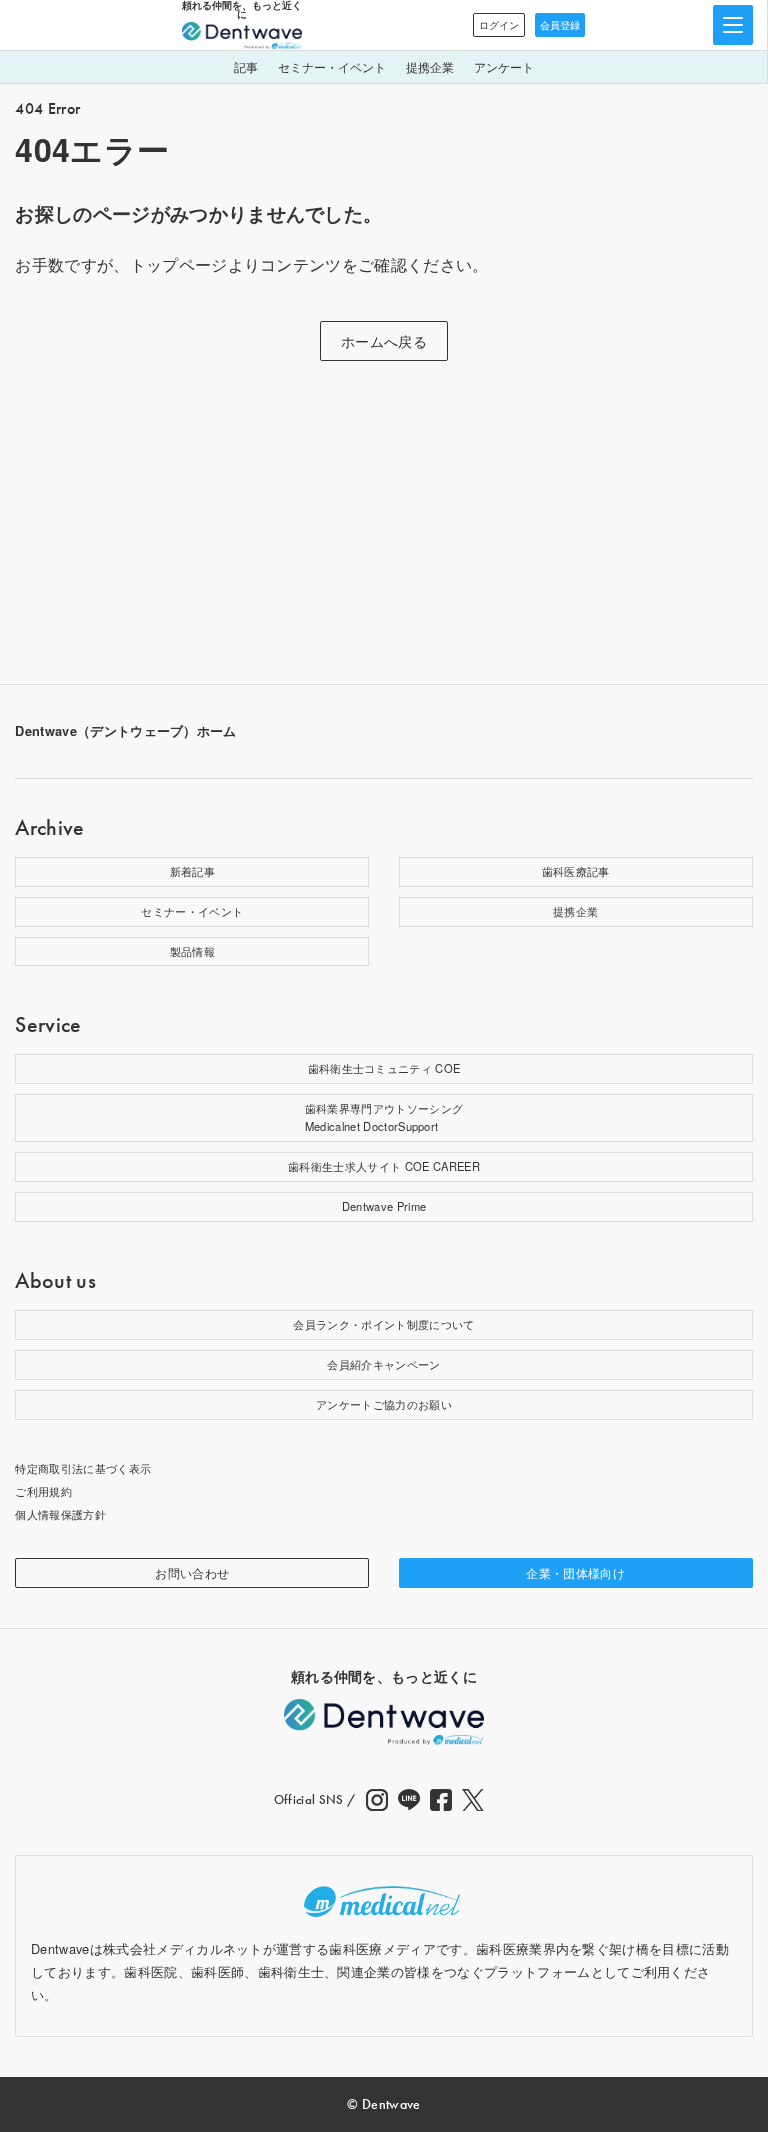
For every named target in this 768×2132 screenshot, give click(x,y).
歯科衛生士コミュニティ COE (384, 1068)
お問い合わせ (192, 1572)
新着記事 (192, 871)
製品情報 (192, 951)
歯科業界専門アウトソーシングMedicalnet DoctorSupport (384, 1117)
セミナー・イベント (332, 66)
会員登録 (560, 25)
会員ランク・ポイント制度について (383, 1324)
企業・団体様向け (575, 1572)
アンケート (504, 66)
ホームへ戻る (384, 341)
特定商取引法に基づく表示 (83, 1468)
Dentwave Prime (384, 1206)
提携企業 (430, 66)
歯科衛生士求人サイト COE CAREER (384, 1166)
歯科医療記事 (576, 871)
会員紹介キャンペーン (383, 1364)
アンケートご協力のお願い (384, 1404)
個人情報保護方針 (60, 1514)
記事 (246, 66)
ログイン (499, 25)
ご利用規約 (43, 1491)
